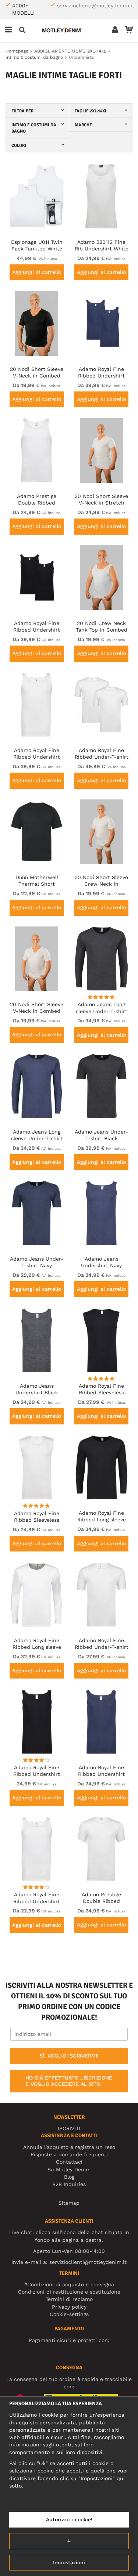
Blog (69, 2177)
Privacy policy (69, 2307)
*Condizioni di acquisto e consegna (69, 2284)
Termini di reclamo (69, 2299)
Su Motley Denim (69, 2169)
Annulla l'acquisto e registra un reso (69, 2147)
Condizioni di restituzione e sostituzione (69, 2292)
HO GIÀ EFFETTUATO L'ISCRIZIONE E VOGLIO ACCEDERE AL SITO (69, 2081)
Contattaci (69, 2162)
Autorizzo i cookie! (69, 2519)
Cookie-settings (69, 2314)
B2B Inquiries (69, 2184)
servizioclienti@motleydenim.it (96, 6)
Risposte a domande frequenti (69, 2154)
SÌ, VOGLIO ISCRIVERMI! (69, 2056)
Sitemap (69, 2203)
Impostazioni (69, 2562)
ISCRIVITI (69, 2128)
